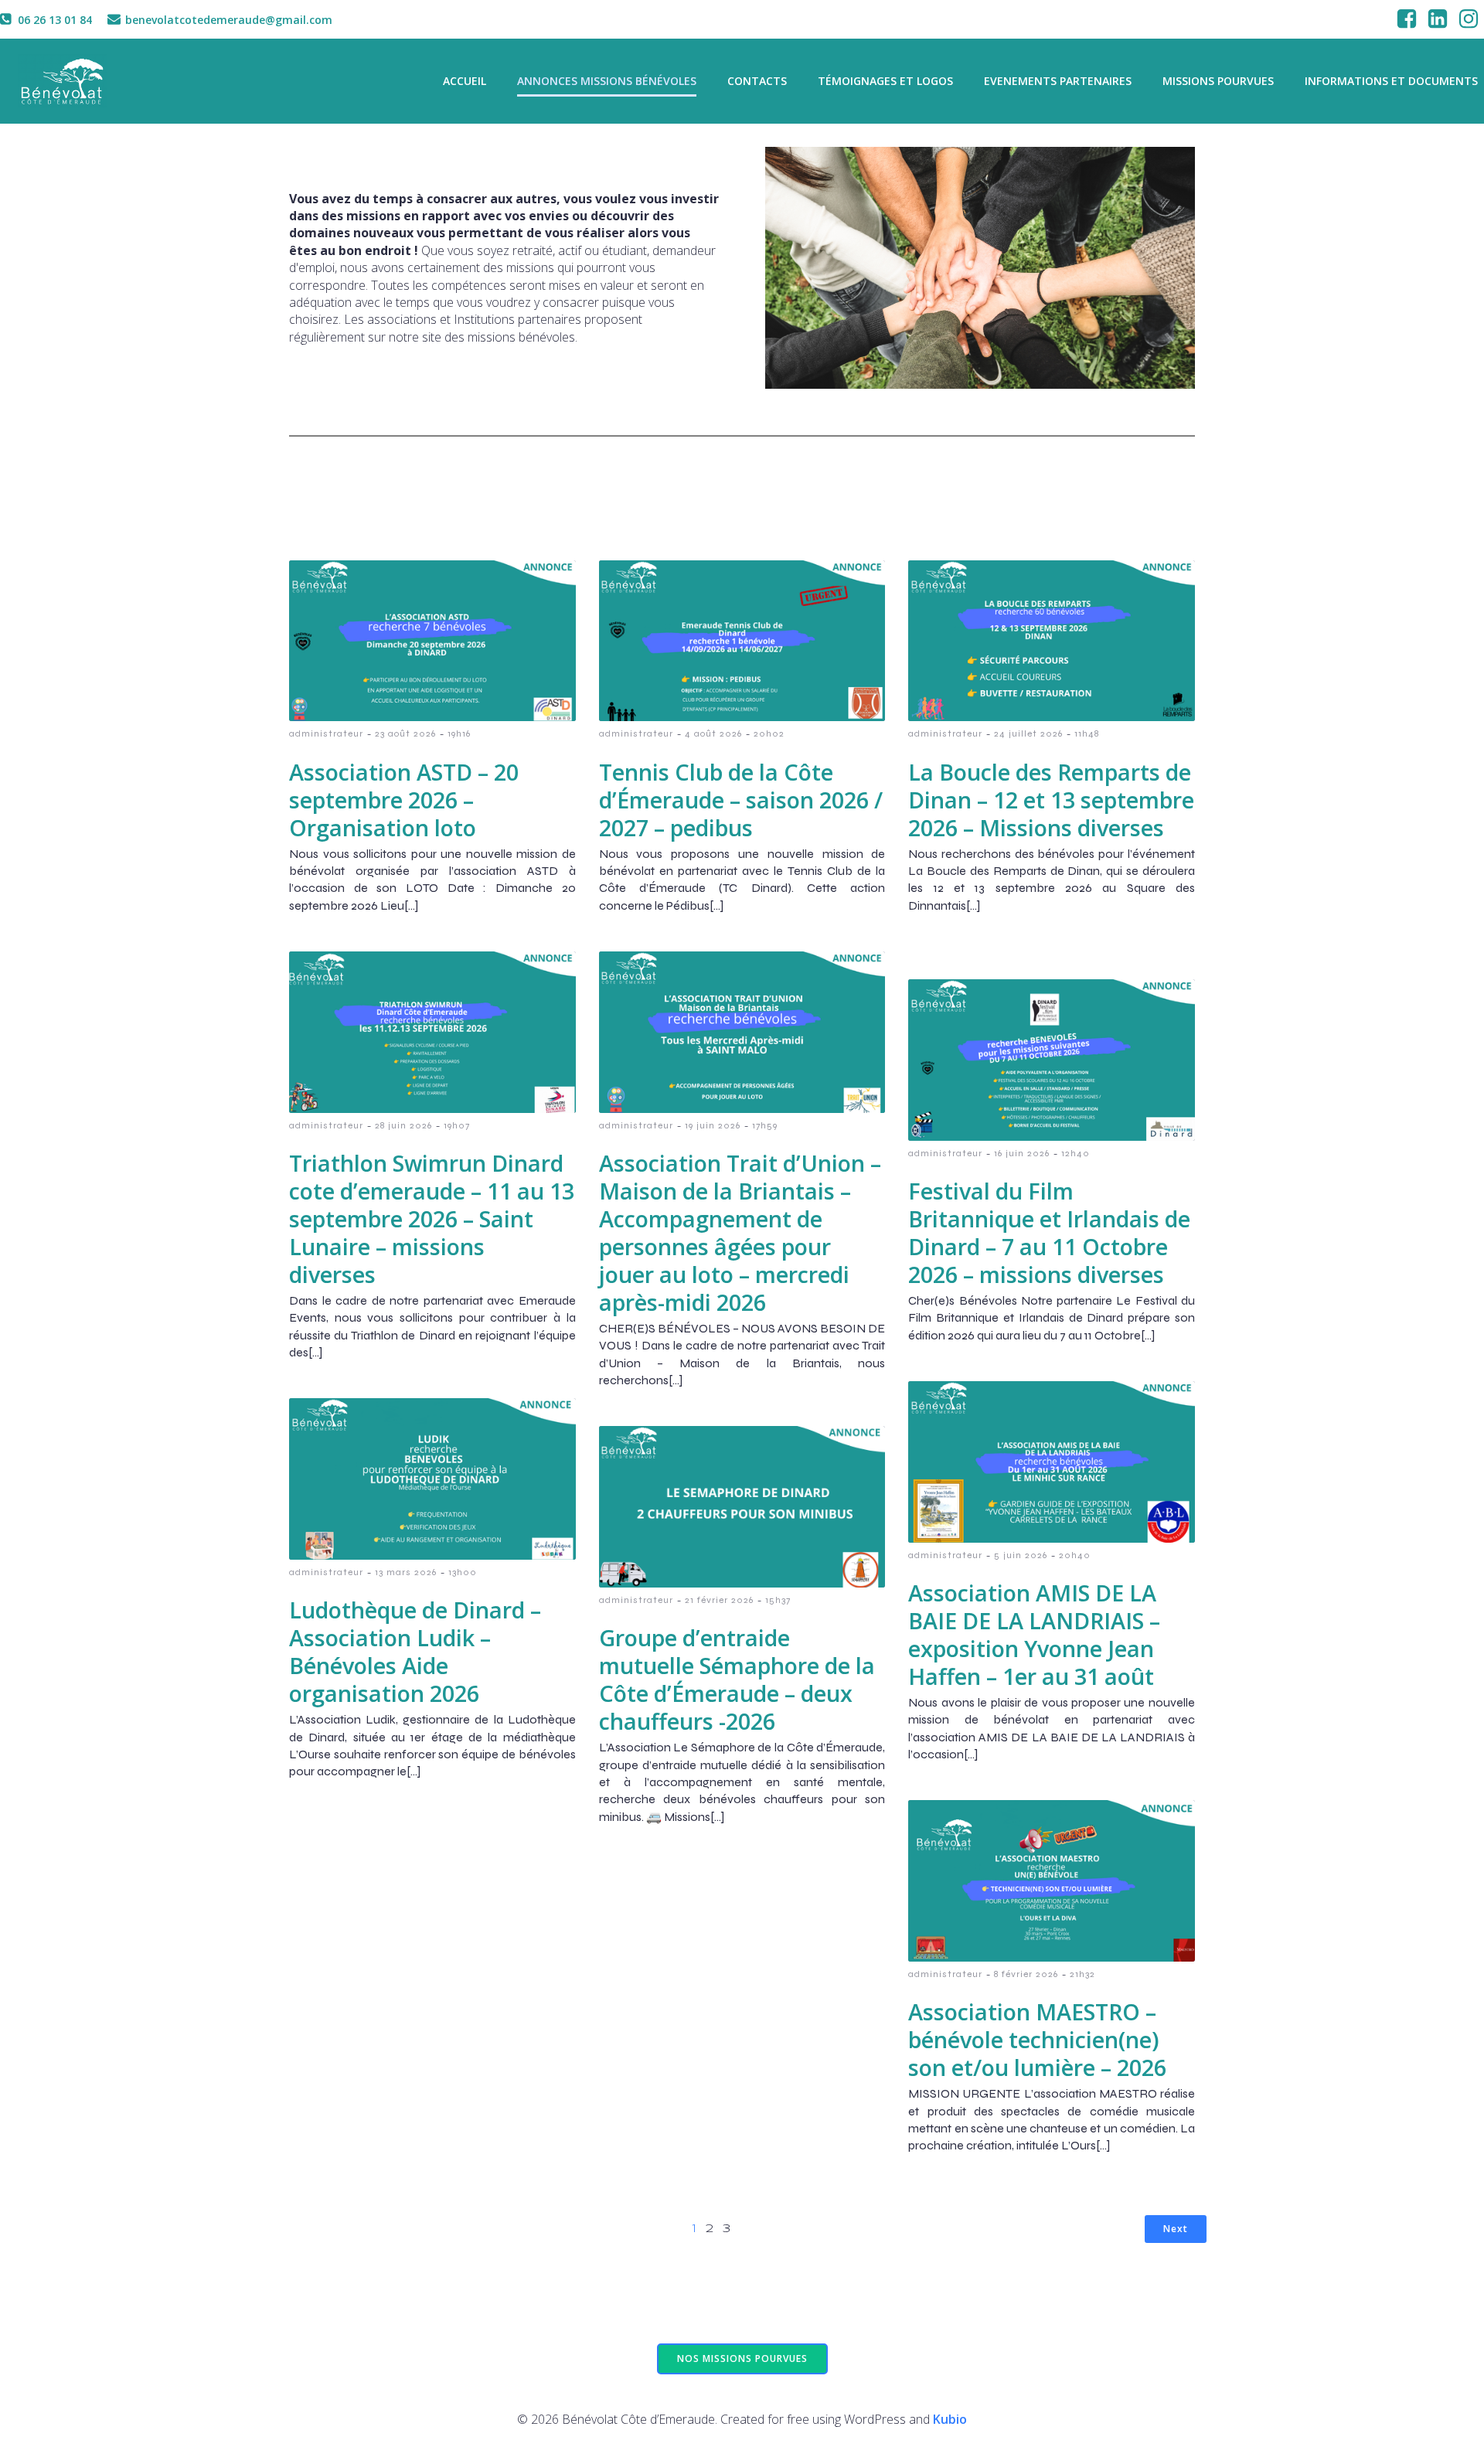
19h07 (457, 1125)
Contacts (757, 81)
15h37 (778, 1600)
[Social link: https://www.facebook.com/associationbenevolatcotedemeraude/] (1407, 19)
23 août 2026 (405, 733)
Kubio (950, 2419)
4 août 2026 (713, 733)
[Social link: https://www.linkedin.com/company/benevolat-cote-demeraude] (1438, 19)
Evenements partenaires (1058, 81)
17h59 (765, 1125)
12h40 (1076, 1153)
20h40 (1075, 1555)
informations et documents (1391, 81)
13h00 (463, 1572)
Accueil (465, 81)
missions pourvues (1218, 81)
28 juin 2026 (403, 1125)
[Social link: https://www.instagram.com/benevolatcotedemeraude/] (1469, 19)
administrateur (326, 733)
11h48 (1087, 733)
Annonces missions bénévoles (607, 81)
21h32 (1082, 1974)
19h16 (459, 733)
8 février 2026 (1026, 1974)
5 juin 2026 (1021, 1555)
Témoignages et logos (885, 81)
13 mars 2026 (406, 1572)
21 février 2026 (719, 1600)
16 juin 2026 (1022, 1153)
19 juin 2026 (713, 1125)
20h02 (769, 733)
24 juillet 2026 (1028, 733)
